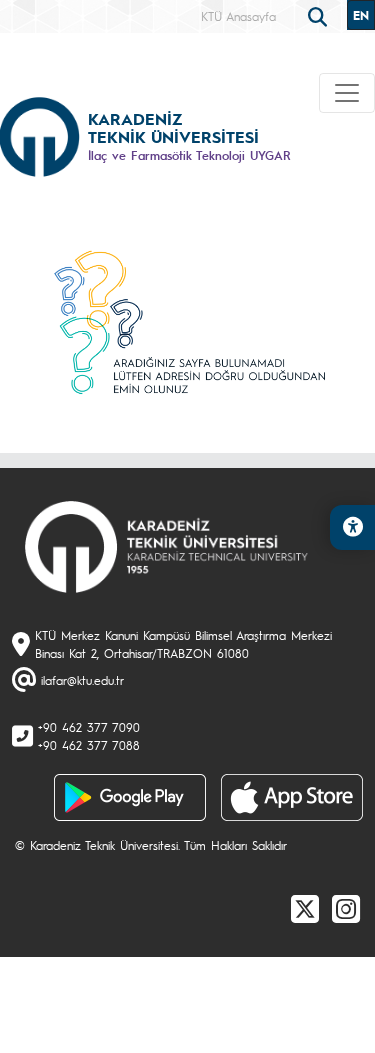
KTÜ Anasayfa (238, 16)
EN (361, 15)
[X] (305, 908)
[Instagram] (346, 908)
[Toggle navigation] (347, 93)
